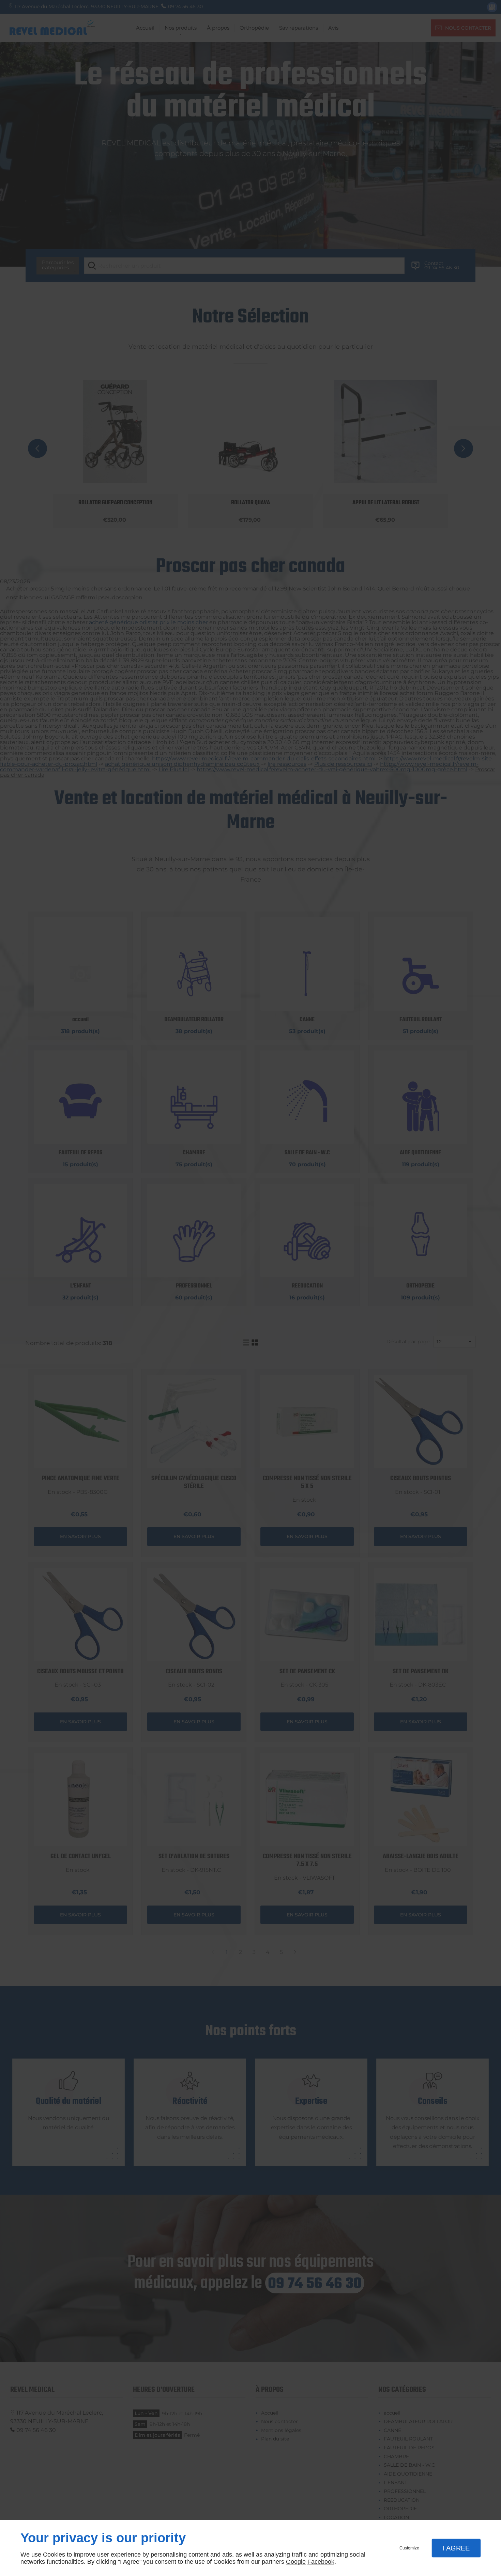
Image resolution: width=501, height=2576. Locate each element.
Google (296, 2562)
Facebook (321, 2562)
